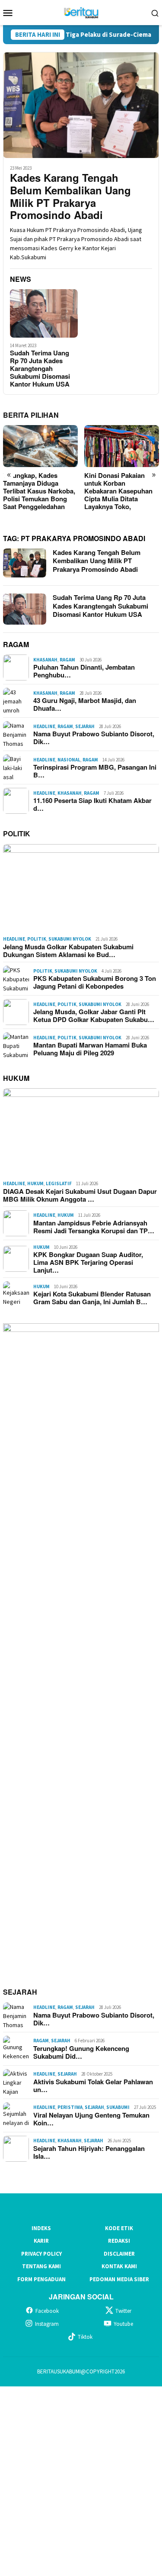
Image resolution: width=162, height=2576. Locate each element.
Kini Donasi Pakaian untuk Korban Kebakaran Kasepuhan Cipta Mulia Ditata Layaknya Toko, (118, 491)
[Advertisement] (81, 2480)
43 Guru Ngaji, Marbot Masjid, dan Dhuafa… (85, 704)
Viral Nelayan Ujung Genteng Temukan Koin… (91, 2119)
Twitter (123, 2311)
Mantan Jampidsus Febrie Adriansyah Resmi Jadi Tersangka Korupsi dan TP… (94, 1227)
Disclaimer (119, 2254)
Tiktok (85, 2337)
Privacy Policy (41, 2254)
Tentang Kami (41, 2266)
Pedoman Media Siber (119, 2279)
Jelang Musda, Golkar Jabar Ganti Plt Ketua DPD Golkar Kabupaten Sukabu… (94, 1016)
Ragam (67, 660)
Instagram (47, 2324)
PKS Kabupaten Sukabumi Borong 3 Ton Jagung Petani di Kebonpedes (95, 982)
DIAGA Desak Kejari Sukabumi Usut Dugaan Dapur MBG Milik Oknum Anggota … (80, 1195)
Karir (41, 2241)
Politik (37, 939)
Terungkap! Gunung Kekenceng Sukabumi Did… (81, 2052)
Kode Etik (119, 2228)
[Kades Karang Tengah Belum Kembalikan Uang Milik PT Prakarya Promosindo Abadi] (81, 105)
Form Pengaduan (41, 2279)
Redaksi (119, 2241)
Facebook (47, 2311)
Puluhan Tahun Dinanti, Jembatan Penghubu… (84, 671)
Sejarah (85, 726)
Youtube (123, 2324)
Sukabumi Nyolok (70, 939)
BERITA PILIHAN (31, 415)
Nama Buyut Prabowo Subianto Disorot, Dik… (94, 738)
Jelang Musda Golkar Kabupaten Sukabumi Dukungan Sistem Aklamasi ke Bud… (68, 951)
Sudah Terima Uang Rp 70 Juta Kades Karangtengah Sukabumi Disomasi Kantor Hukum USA (40, 368)
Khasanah (45, 660)
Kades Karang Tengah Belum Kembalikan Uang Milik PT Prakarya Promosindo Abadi (70, 196)
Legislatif (59, 1183)
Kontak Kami (119, 2266)
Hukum (35, 1183)
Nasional (69, 760)
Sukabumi (118, 2107)
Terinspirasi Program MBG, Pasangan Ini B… (95, 771)
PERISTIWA (70, 2107)
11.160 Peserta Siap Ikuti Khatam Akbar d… (92, 804)
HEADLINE (44, 726)
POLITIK (17, 833)
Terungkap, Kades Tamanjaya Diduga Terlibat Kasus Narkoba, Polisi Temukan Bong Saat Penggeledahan (39, 491)
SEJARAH (20, 1992)
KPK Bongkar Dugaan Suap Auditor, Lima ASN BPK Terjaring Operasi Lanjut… (88, 1262)
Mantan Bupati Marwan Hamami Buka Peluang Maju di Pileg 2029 (90, 1049)
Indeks (41, 2228)
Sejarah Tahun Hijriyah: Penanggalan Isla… (89, 2152)
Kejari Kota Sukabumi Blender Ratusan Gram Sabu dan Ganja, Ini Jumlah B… (92, 1298)
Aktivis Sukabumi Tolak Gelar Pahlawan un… (93, 2086)
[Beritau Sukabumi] (81, 12)
